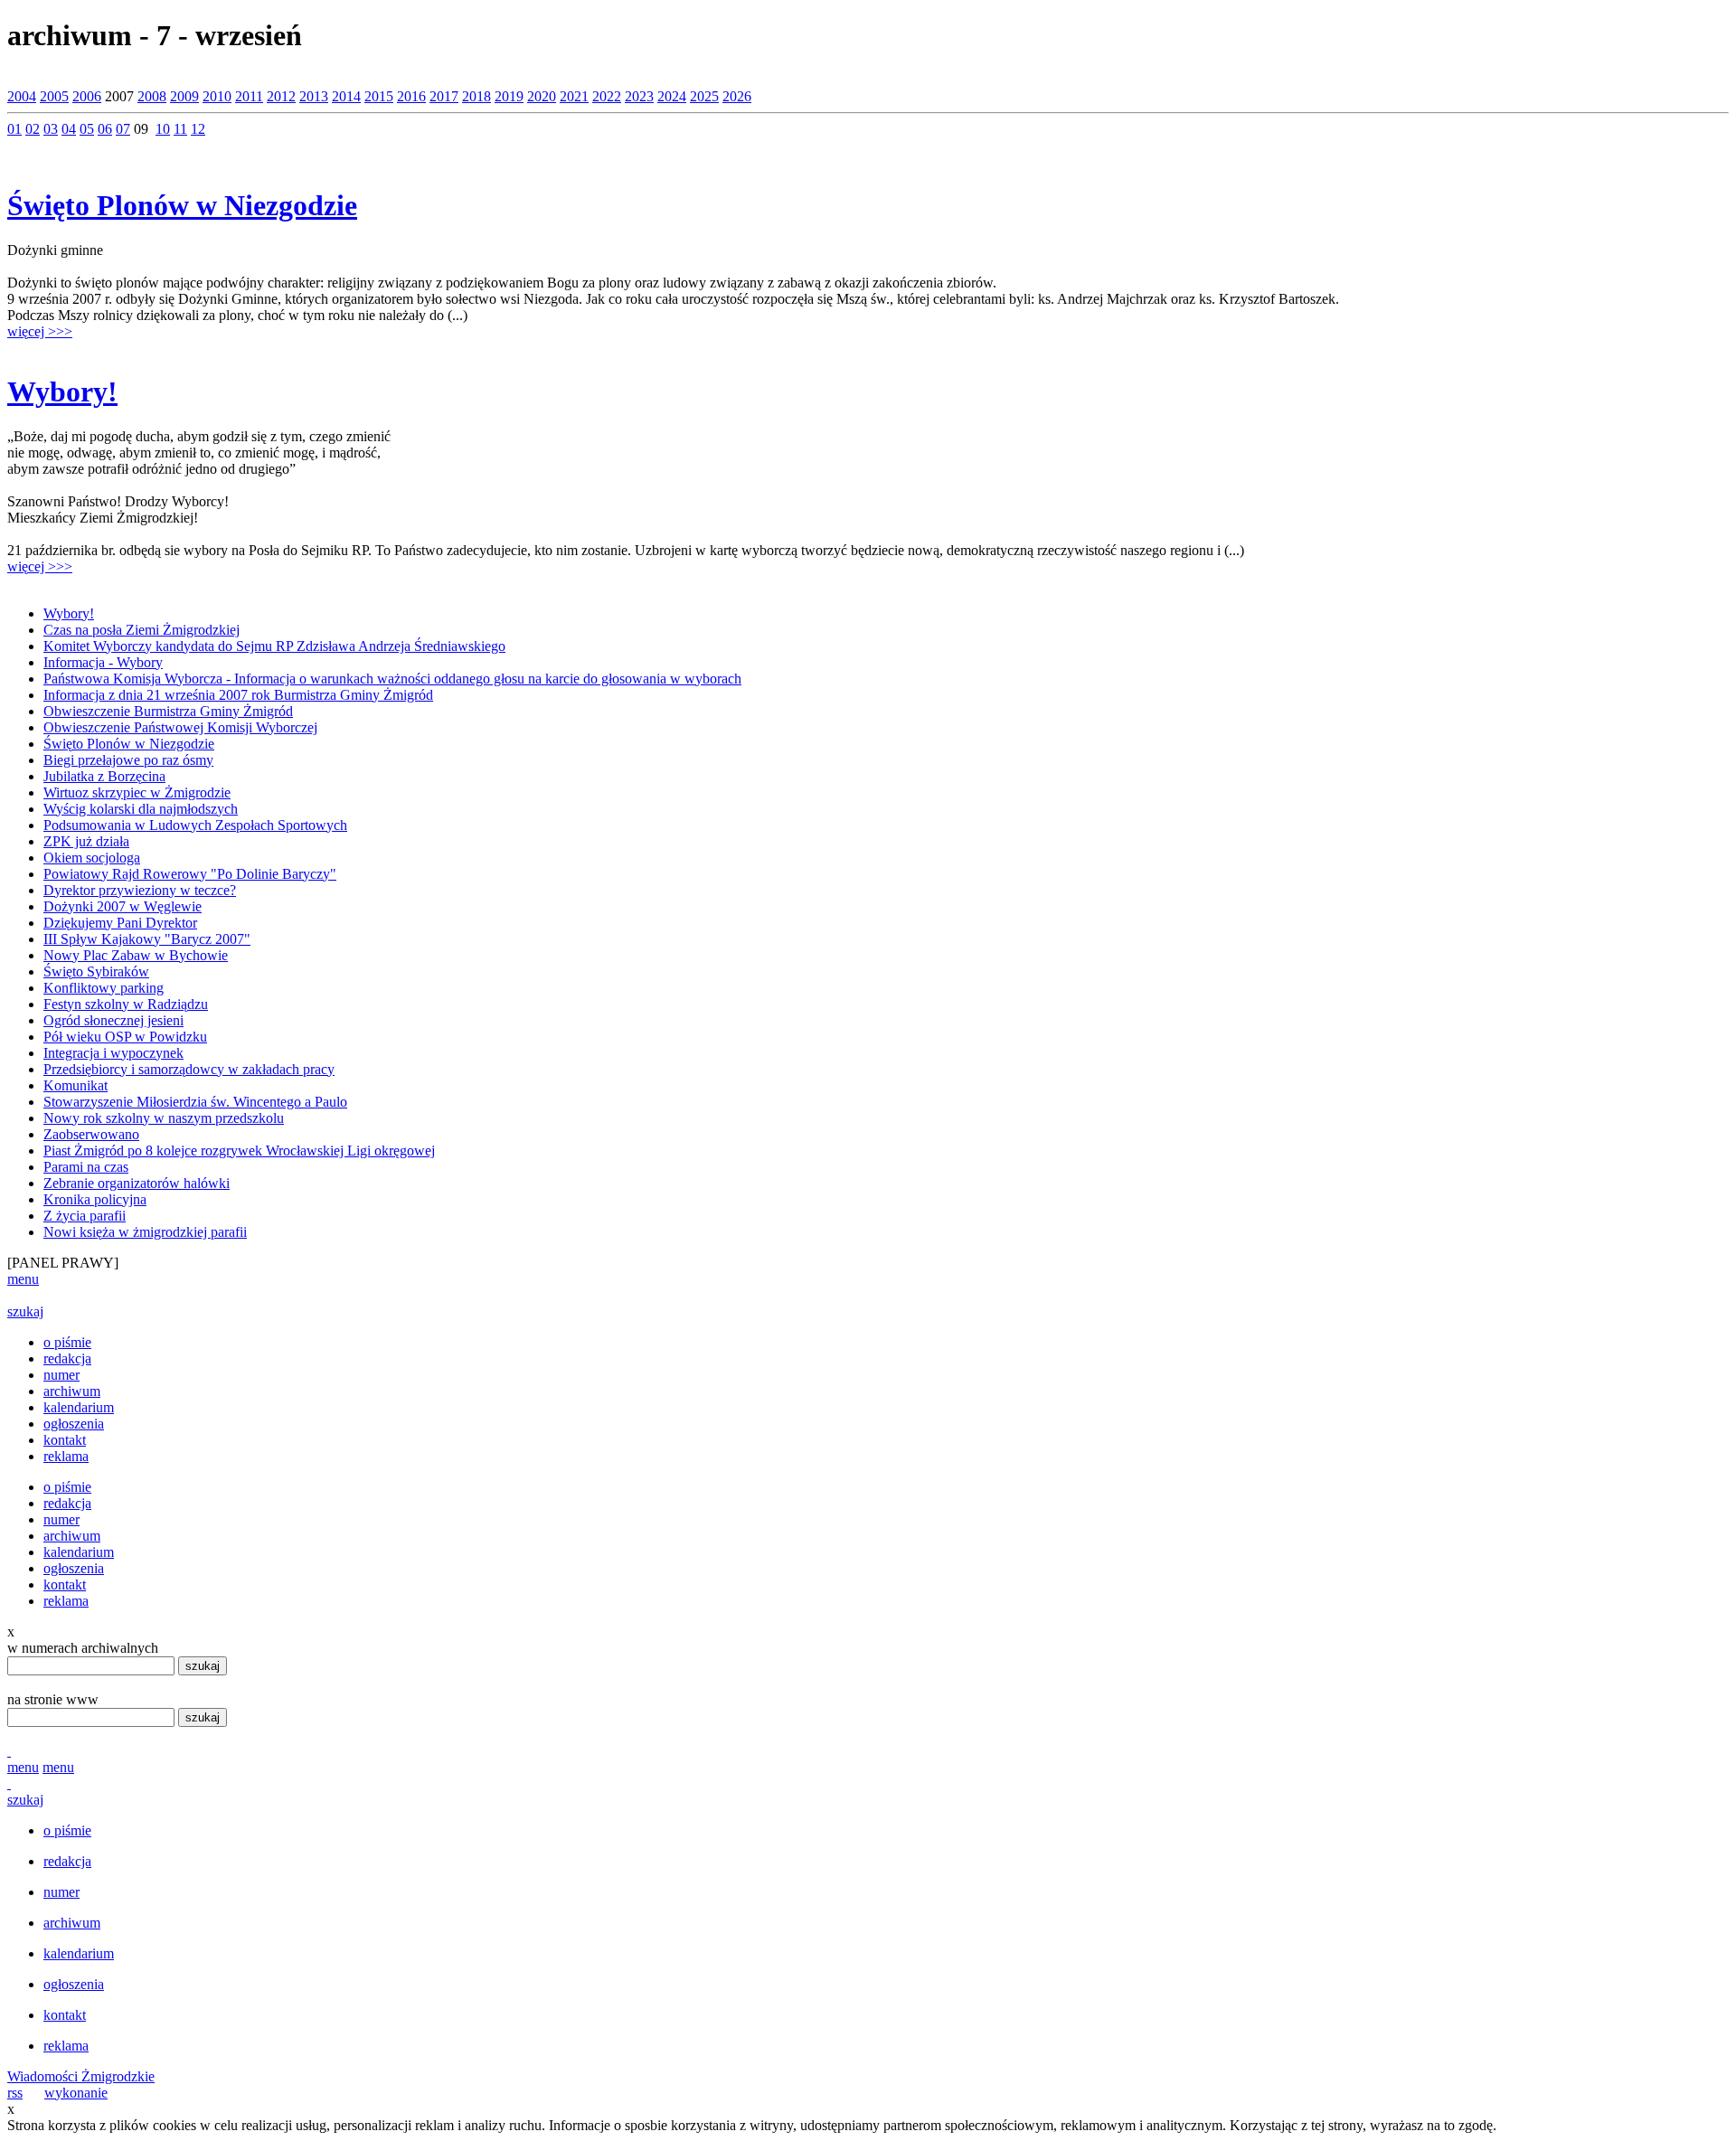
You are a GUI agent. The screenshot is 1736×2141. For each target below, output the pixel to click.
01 (14, 129)
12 (198, 129)
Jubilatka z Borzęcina (104, 776)
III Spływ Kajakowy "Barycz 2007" (147, 939)
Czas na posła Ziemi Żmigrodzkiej (142, 630)
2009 (184, 96)
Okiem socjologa (92, 858)
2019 (509, 96)
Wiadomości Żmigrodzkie (81, 2076)
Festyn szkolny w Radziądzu (126, 1004)
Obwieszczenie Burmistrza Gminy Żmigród (168, 711)
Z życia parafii (85, 1216)
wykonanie (76, 2093)
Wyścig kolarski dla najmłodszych (141, 809)
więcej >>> (40, 331)
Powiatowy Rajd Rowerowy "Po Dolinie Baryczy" (190, 874)
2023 (639, 96)
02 (33, 129)
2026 (737, 96)
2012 (281, 96)
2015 (379, 96)
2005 (54, 96)
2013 (314, 96)
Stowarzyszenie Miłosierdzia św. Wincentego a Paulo (195, 1102)
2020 (542, 96)
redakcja (67, 1358)
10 (163, 129)
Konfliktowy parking (104, 988)
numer (61, 1375)
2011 (249, 96)
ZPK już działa (86, 841)
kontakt (65, 1440)
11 (180, 129)
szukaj (25, 1311)
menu (23, 1279)
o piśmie (67, 1342)
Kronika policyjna (95, 1199)
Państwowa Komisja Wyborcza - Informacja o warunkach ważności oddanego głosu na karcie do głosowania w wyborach (392, 679)
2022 (607, 96)
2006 (87, 96)
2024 (672, 96)
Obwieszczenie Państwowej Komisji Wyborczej (180, 727)
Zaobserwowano (91, 1134)
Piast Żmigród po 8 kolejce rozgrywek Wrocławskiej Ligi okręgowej (239, 1151)
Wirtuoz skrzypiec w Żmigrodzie (137, 792)
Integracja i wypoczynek (113, 1053)
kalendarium (79, 1407)
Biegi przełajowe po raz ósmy (128, 760)
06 (105, 129)
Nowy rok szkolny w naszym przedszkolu (164, 1118)
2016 (411, 96)
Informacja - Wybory (103, 662)
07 (123, 129)
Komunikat (75, 1085)
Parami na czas (86, 1167)
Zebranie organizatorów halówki (137, 1183)
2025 (704, 96)
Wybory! (62, 391)
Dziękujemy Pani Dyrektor (120, 923)
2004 (22, 96)
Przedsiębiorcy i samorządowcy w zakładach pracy (189, 1069)
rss (15, 2093)
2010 (217, 96)
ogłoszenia (74, 1424)
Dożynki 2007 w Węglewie (123, 906)
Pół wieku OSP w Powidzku (125, 1037)
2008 (152, 96)
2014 (346, 96)
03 (51, 129)
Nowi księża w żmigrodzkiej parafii (145, 1232)
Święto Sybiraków (96, 971)
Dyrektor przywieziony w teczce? (140, 890)
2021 (574, 96)
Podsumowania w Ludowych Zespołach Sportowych (195, 825)
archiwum (72, 1391)
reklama (66, 1456)
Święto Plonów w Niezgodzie (182, 205)
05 (87, 129)
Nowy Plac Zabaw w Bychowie (136, 955)
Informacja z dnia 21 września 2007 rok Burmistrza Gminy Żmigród (238, 695)
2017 (444, 96)
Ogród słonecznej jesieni (113, 1020)
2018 (476, 96)
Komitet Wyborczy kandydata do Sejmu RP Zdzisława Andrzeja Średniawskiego (274, 646)
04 (69, 129)
